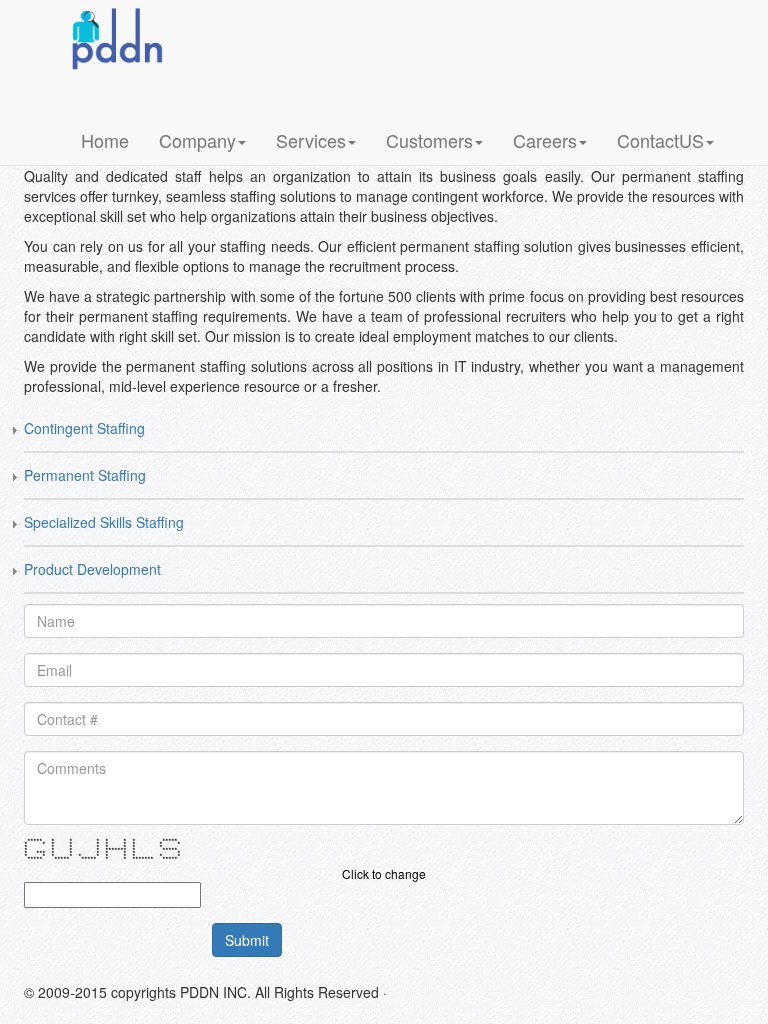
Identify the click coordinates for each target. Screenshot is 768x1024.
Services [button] (311, 140)
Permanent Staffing (85, 475)
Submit (247, 940)
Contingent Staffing (84, 428)
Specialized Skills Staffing (104, 522)
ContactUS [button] (660, 140)
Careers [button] (545, 140)
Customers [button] (429, 140)
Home (105, 140)
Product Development (92, 569)
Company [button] (197, 140)
